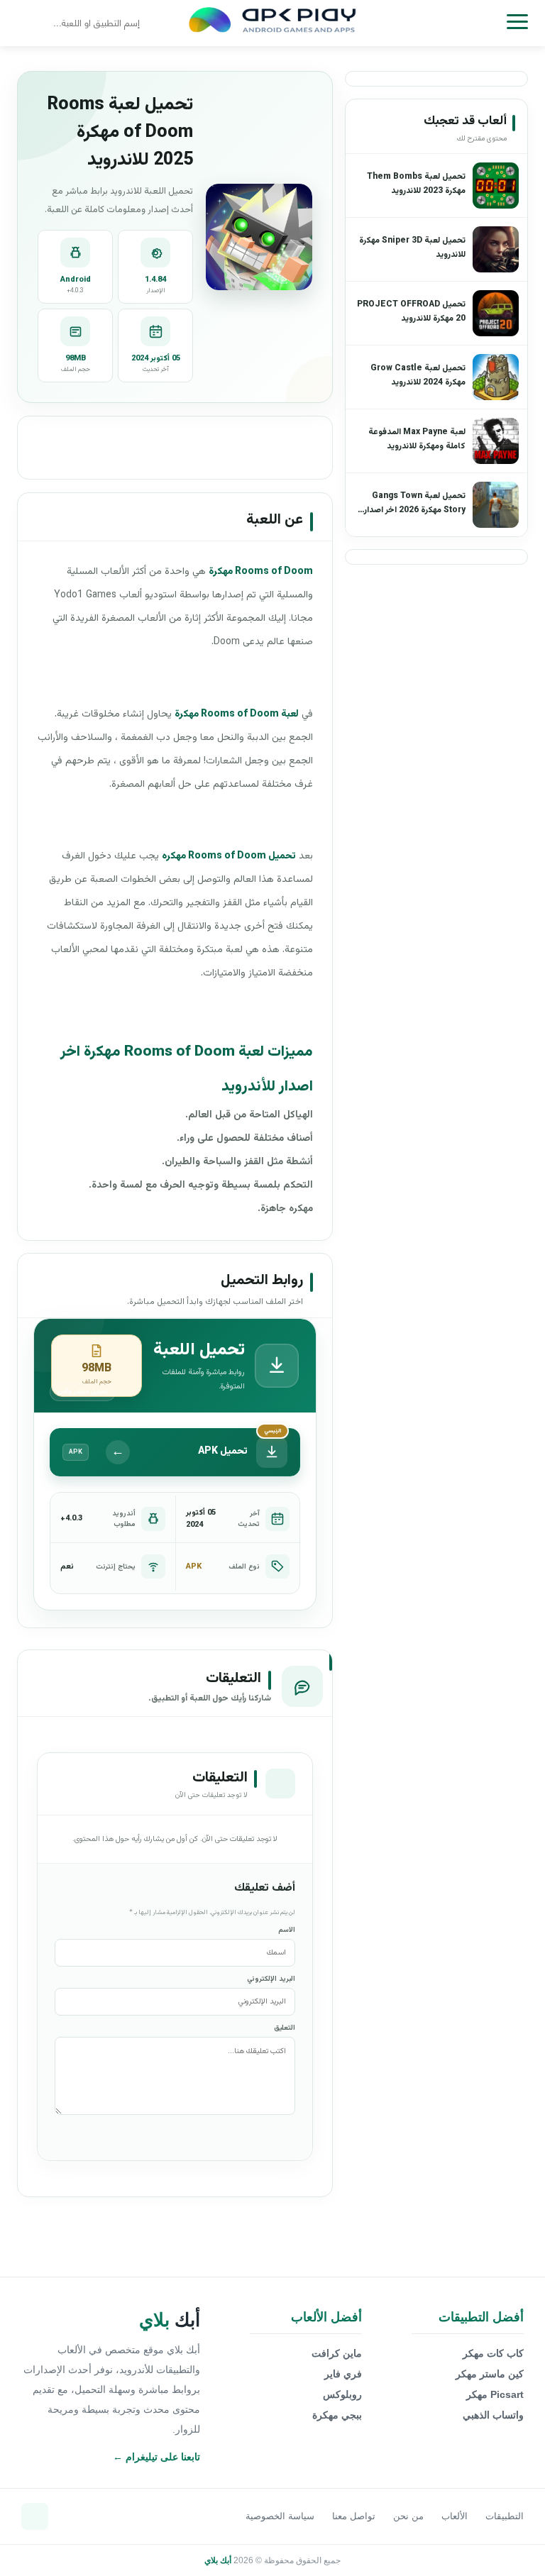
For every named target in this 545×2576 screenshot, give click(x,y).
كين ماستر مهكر (490, 2374)
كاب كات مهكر (493, 2353)
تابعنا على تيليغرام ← (156, 2457)
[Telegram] (35, 2516)
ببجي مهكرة (337, 2415)
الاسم (287, 1930)
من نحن (408, 2516)
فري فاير (343, 2374)
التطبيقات (505, 2516)
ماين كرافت (337, 2353)
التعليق (285, 2028)
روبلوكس (342, 2394)
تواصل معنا (354, 2516)
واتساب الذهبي (493, 2415)
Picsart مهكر (495, 2394)
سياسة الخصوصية (280, 2516)
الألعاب (455, 2516)
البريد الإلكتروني (271, 1979)
